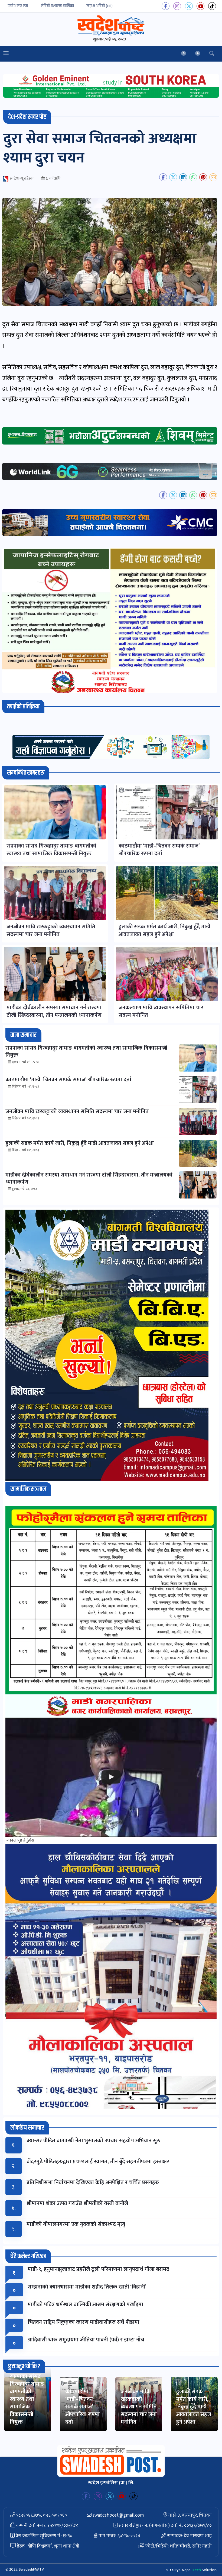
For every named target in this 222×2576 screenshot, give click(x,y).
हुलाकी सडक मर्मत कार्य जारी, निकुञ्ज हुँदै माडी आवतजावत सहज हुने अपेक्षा (194, 2407)
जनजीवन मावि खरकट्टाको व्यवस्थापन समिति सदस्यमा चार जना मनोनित (139, 2407)
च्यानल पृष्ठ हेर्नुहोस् (20, 1840)
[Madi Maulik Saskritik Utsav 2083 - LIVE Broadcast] (111, 1777)
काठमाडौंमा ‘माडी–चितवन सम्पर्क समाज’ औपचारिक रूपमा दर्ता (82, 2407)
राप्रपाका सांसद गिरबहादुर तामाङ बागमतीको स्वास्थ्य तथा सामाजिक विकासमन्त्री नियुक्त (27, 2399)
